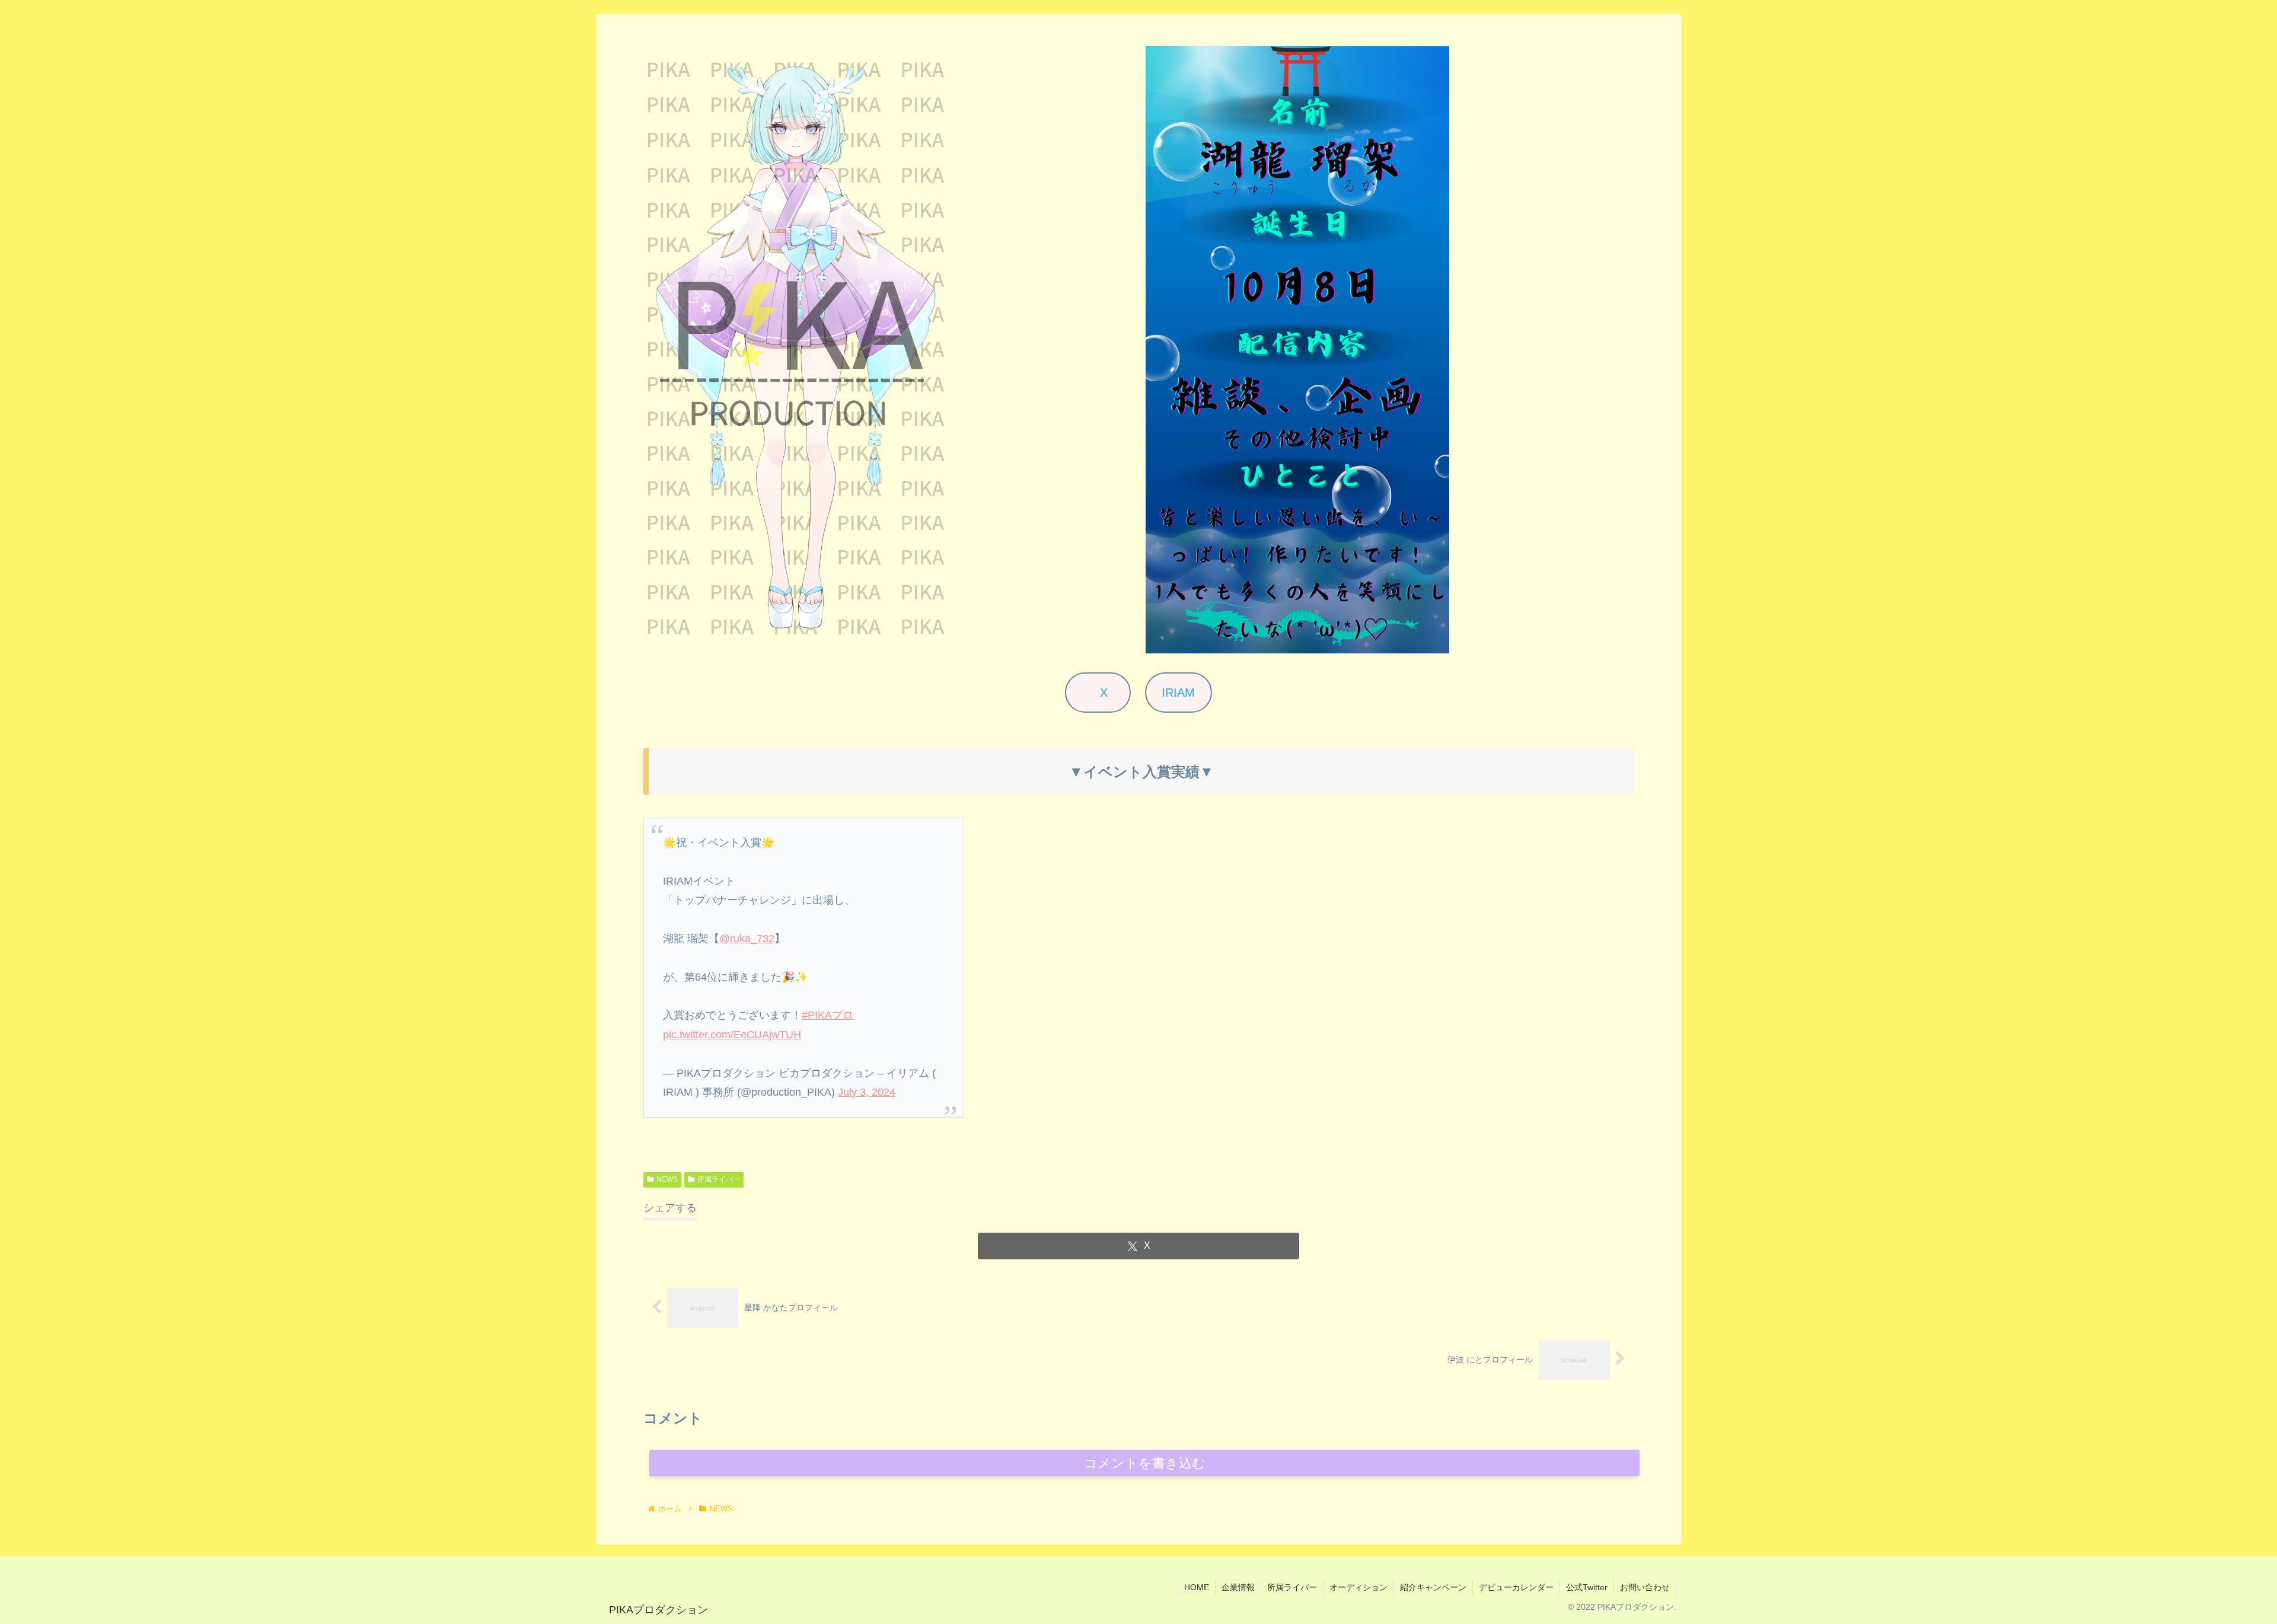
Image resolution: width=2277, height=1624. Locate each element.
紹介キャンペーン (1433, 1587)
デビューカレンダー (1516, 1587)
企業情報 (1238, 1587)
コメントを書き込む (1145, 1463)
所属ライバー (719, 1179)
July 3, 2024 (867, 1092)
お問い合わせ (1645, 1587)
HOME (1197, 1587)
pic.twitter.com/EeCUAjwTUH (732, 1035)
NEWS (667, 1179)
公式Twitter (1587, 1587)
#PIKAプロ (827, 1015)
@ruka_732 (747, 939)
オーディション (1358, 1587)
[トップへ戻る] (2259, 1606)
